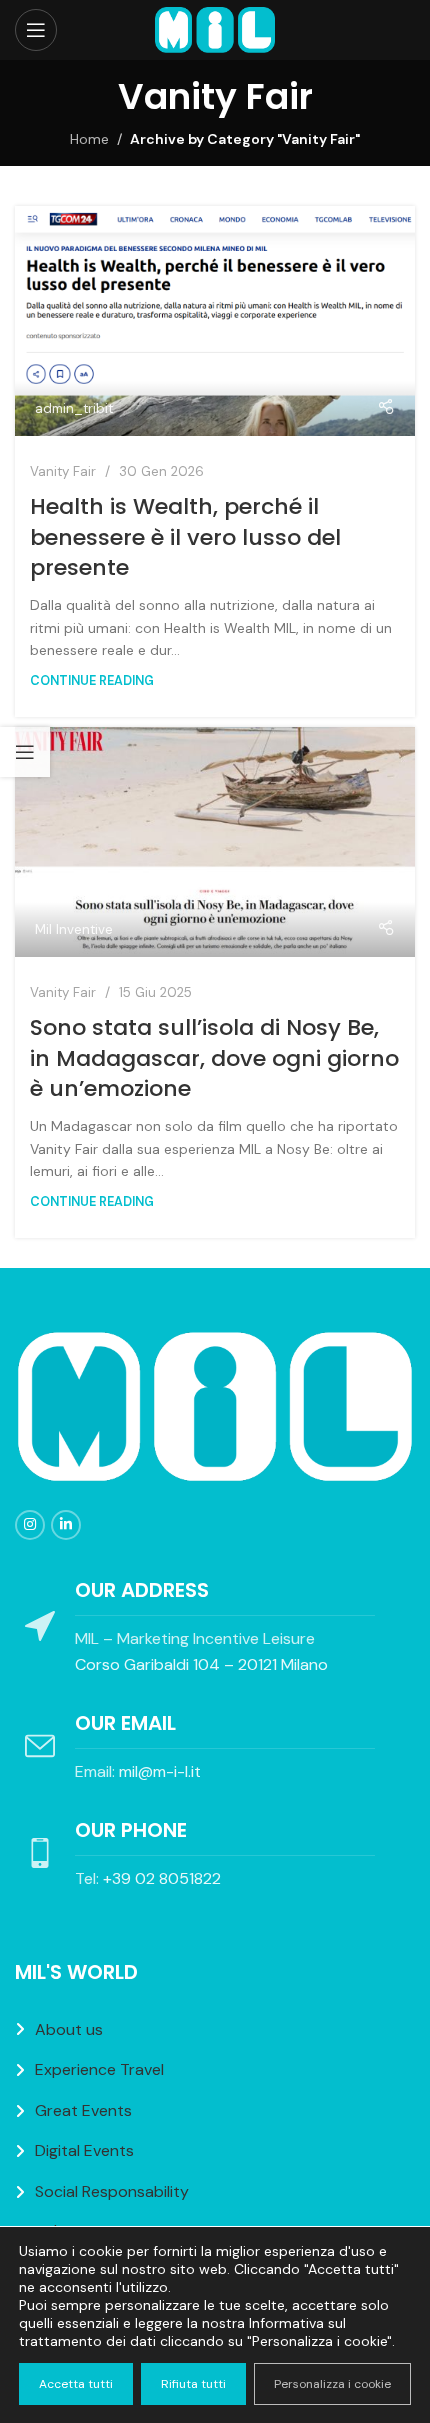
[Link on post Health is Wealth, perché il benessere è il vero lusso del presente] (215, 321)
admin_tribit (74, 408)
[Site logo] (215, 29)
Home (89, 139)
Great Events (83, 2110)
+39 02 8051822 (162, 1878)
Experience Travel (99, 2069)
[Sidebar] (25, 752)
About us (69, 2029)
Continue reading (92, 681)
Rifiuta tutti (193, 2384)
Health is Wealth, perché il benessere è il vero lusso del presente (185, 537)
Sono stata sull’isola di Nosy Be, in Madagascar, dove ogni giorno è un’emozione (214, 1058)
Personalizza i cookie (332, 2384)
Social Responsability (112, 2191)
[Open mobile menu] (36, 30)
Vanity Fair (63, 471)
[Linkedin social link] (66, 1525)
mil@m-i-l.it (160, 1771)
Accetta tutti (76, 2384)
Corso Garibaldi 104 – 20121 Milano (201, 1664)
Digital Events (84, 2150)
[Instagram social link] (30, 1525)
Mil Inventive (74, 929)
